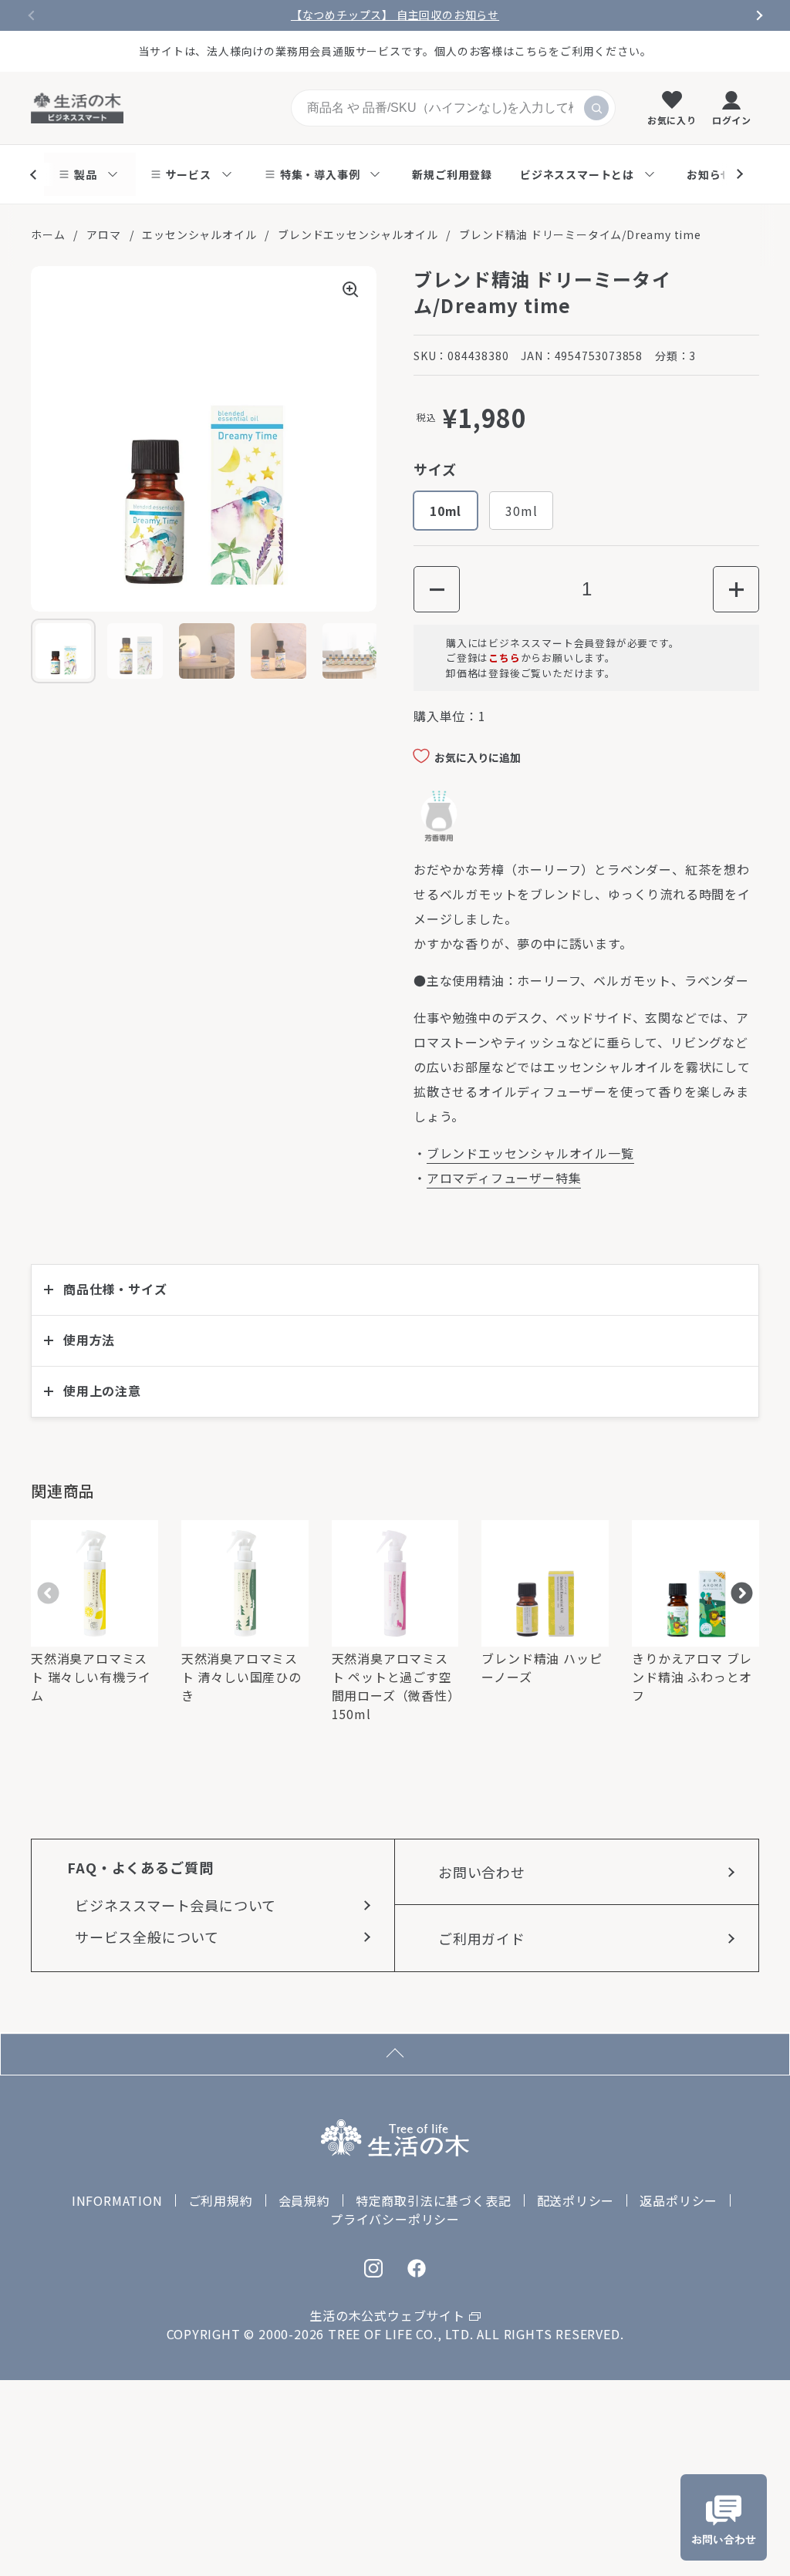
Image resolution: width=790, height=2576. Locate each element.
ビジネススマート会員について (176, 1905)
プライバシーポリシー (395, 2219)
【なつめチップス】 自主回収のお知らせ (395, 15)
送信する (596, 108)
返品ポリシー (679, 2200)
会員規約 (304, 2200)
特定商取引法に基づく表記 (434, 2200)
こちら (504, 657)
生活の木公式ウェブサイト (387, 2315)
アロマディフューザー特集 (504, 1178)
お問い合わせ (482, 1872)
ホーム (48, 234)
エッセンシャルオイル (199, 234)
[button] (437, 589)
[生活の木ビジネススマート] (77, 108)
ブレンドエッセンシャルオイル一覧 (530, 1153)
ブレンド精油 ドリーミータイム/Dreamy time (580, 234)
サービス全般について (147, 1937)
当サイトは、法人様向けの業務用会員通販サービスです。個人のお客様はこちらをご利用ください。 (395, 51)
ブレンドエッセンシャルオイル (358, 234)
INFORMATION (117, 2200)
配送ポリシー (576, 2200)
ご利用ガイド (482, 1938)
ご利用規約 (221, 2200)
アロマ (103, 234)
